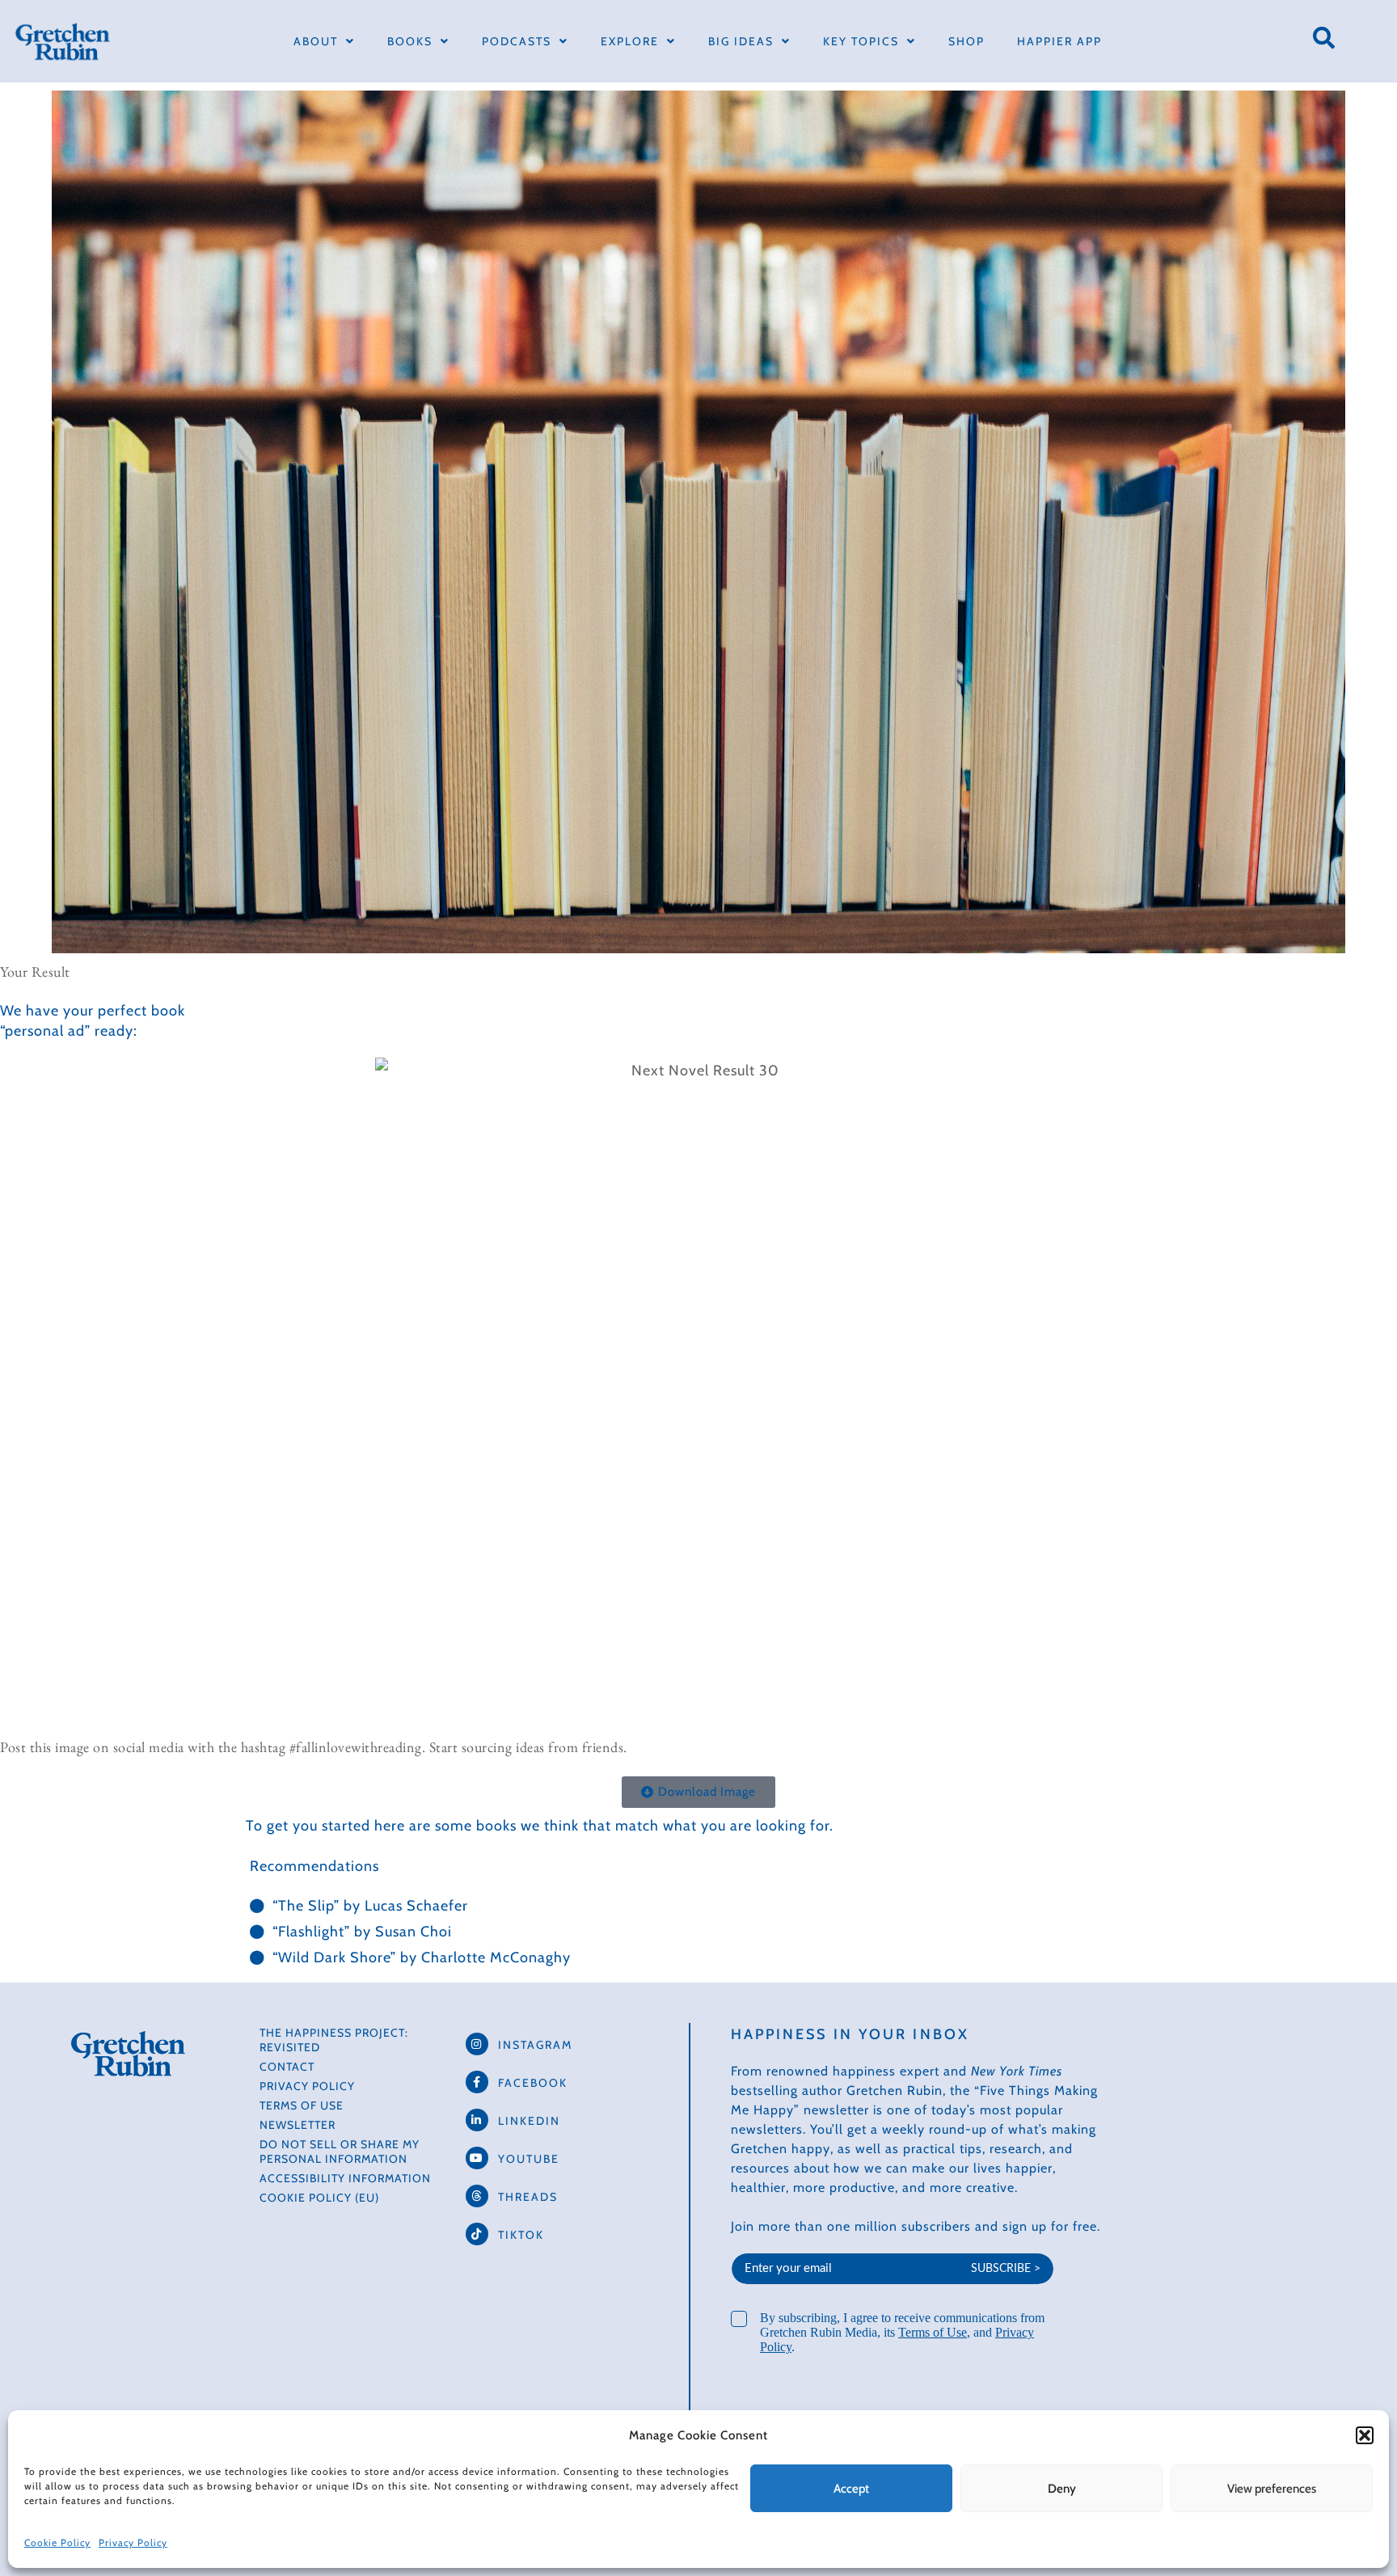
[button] (1365, 2435)
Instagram (535, 2045)
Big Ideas (741, 41)
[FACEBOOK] (477, 2082)
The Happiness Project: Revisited (334, 2040)
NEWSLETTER (298, 2125)
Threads (528, 2197)
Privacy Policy (133, 2542)
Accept (851, 2489)
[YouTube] (477, 2158)
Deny (1062, 2489)
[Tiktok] (477, 2234)
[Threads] (477, 2196)
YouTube (529, 2159)
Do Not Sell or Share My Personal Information (340, 2152)
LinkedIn (529, 2121)
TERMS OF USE (302, 2105)
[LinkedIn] (477, 2120)
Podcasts (517, 41)
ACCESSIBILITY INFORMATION (345, 2178)
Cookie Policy (57, 2542)
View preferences (1272, 2489)
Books (410, 41)
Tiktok (521, 2235)
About (316, 41)
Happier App (1059, 41)
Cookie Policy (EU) (319, 2198)
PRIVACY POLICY (307, 2086)
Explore (630, 41)
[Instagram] (477, 2044)
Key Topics (861, 41)
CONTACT (287, 2067)
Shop (967, 41)
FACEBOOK (533, 2083)
